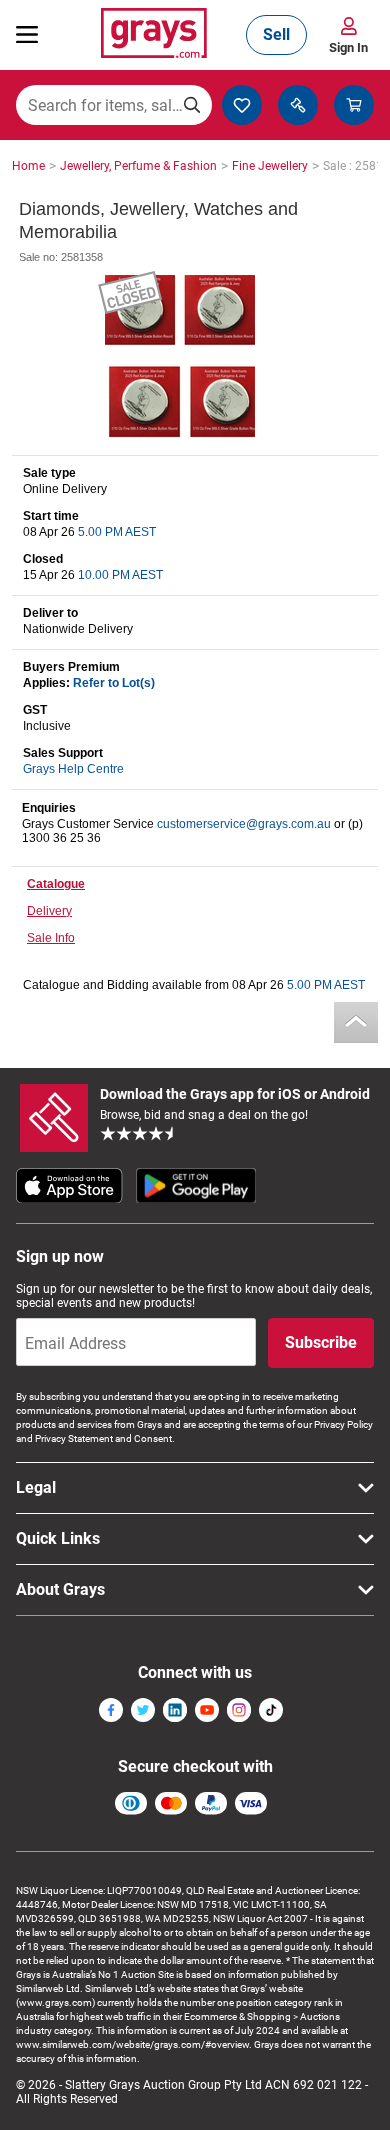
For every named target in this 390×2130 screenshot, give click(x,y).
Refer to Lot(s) (114, 683)
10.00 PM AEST (120, 575)
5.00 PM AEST (117, 532)
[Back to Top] (356, 1022)
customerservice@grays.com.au (244, 824)
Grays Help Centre (73, 769)
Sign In (348, 47)
